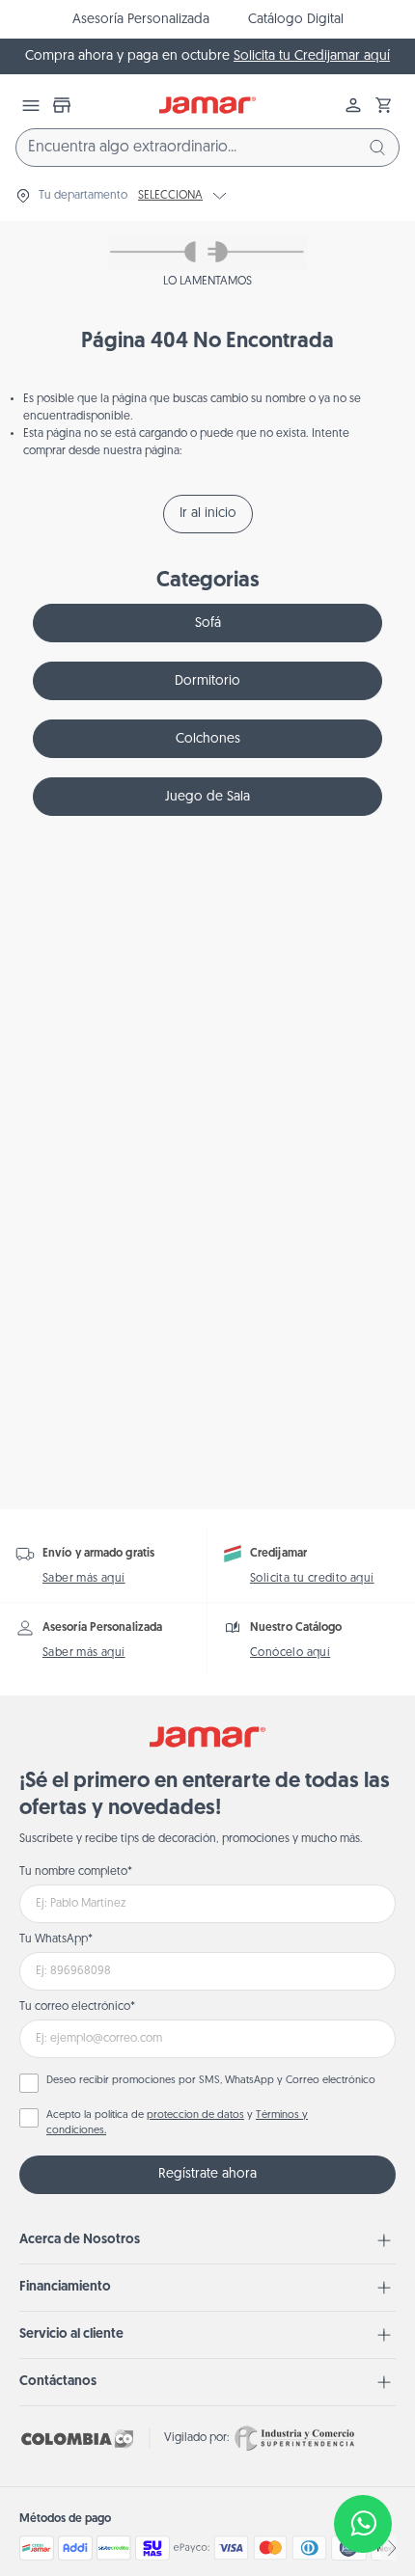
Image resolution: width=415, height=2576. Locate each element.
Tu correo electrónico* (77, 2007)
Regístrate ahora (207, 2174)
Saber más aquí (84, 1579)
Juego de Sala (207, 797)
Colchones (208, 739)
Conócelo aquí (290, 1653)
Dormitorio (207, 681)
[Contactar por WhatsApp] (363, 2524)
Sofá (208, 624)
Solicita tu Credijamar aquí (312, 56)
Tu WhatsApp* (56, 1939)
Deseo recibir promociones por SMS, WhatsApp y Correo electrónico (211, 2081)
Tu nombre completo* (76, 1872)
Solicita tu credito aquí (312, 1579)
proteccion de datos (195, 2115)
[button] (384, 105)
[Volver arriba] (363, 2460)
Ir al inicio (208, 514)
